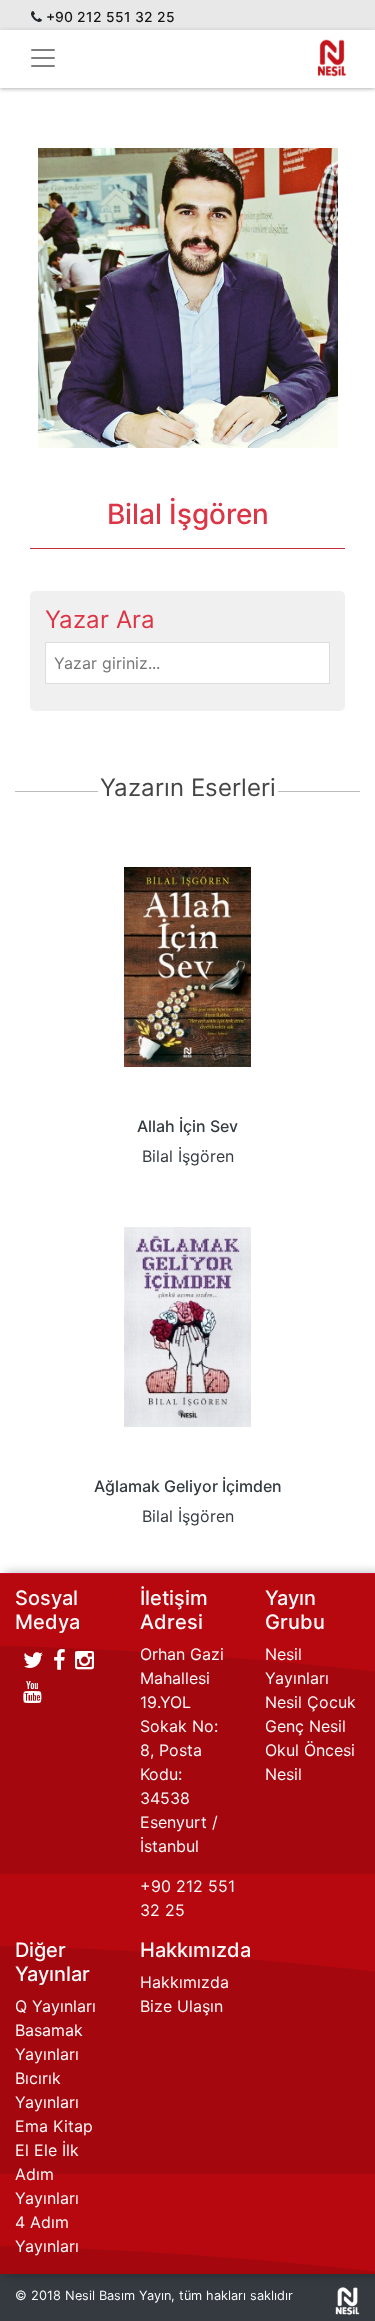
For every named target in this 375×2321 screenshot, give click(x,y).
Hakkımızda (184, 1982)
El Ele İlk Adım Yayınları (47, 2174)
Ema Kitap (54, 2126)
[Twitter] (33, 1660)
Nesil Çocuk (310, 1702)
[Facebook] (59, 1660)
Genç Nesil (305, 1726)
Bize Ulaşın (181, 2006)
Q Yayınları (55, 2006)
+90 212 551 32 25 (110, 17)
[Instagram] (84, 1660)
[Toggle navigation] (43, 58)
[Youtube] (32, 1692)
